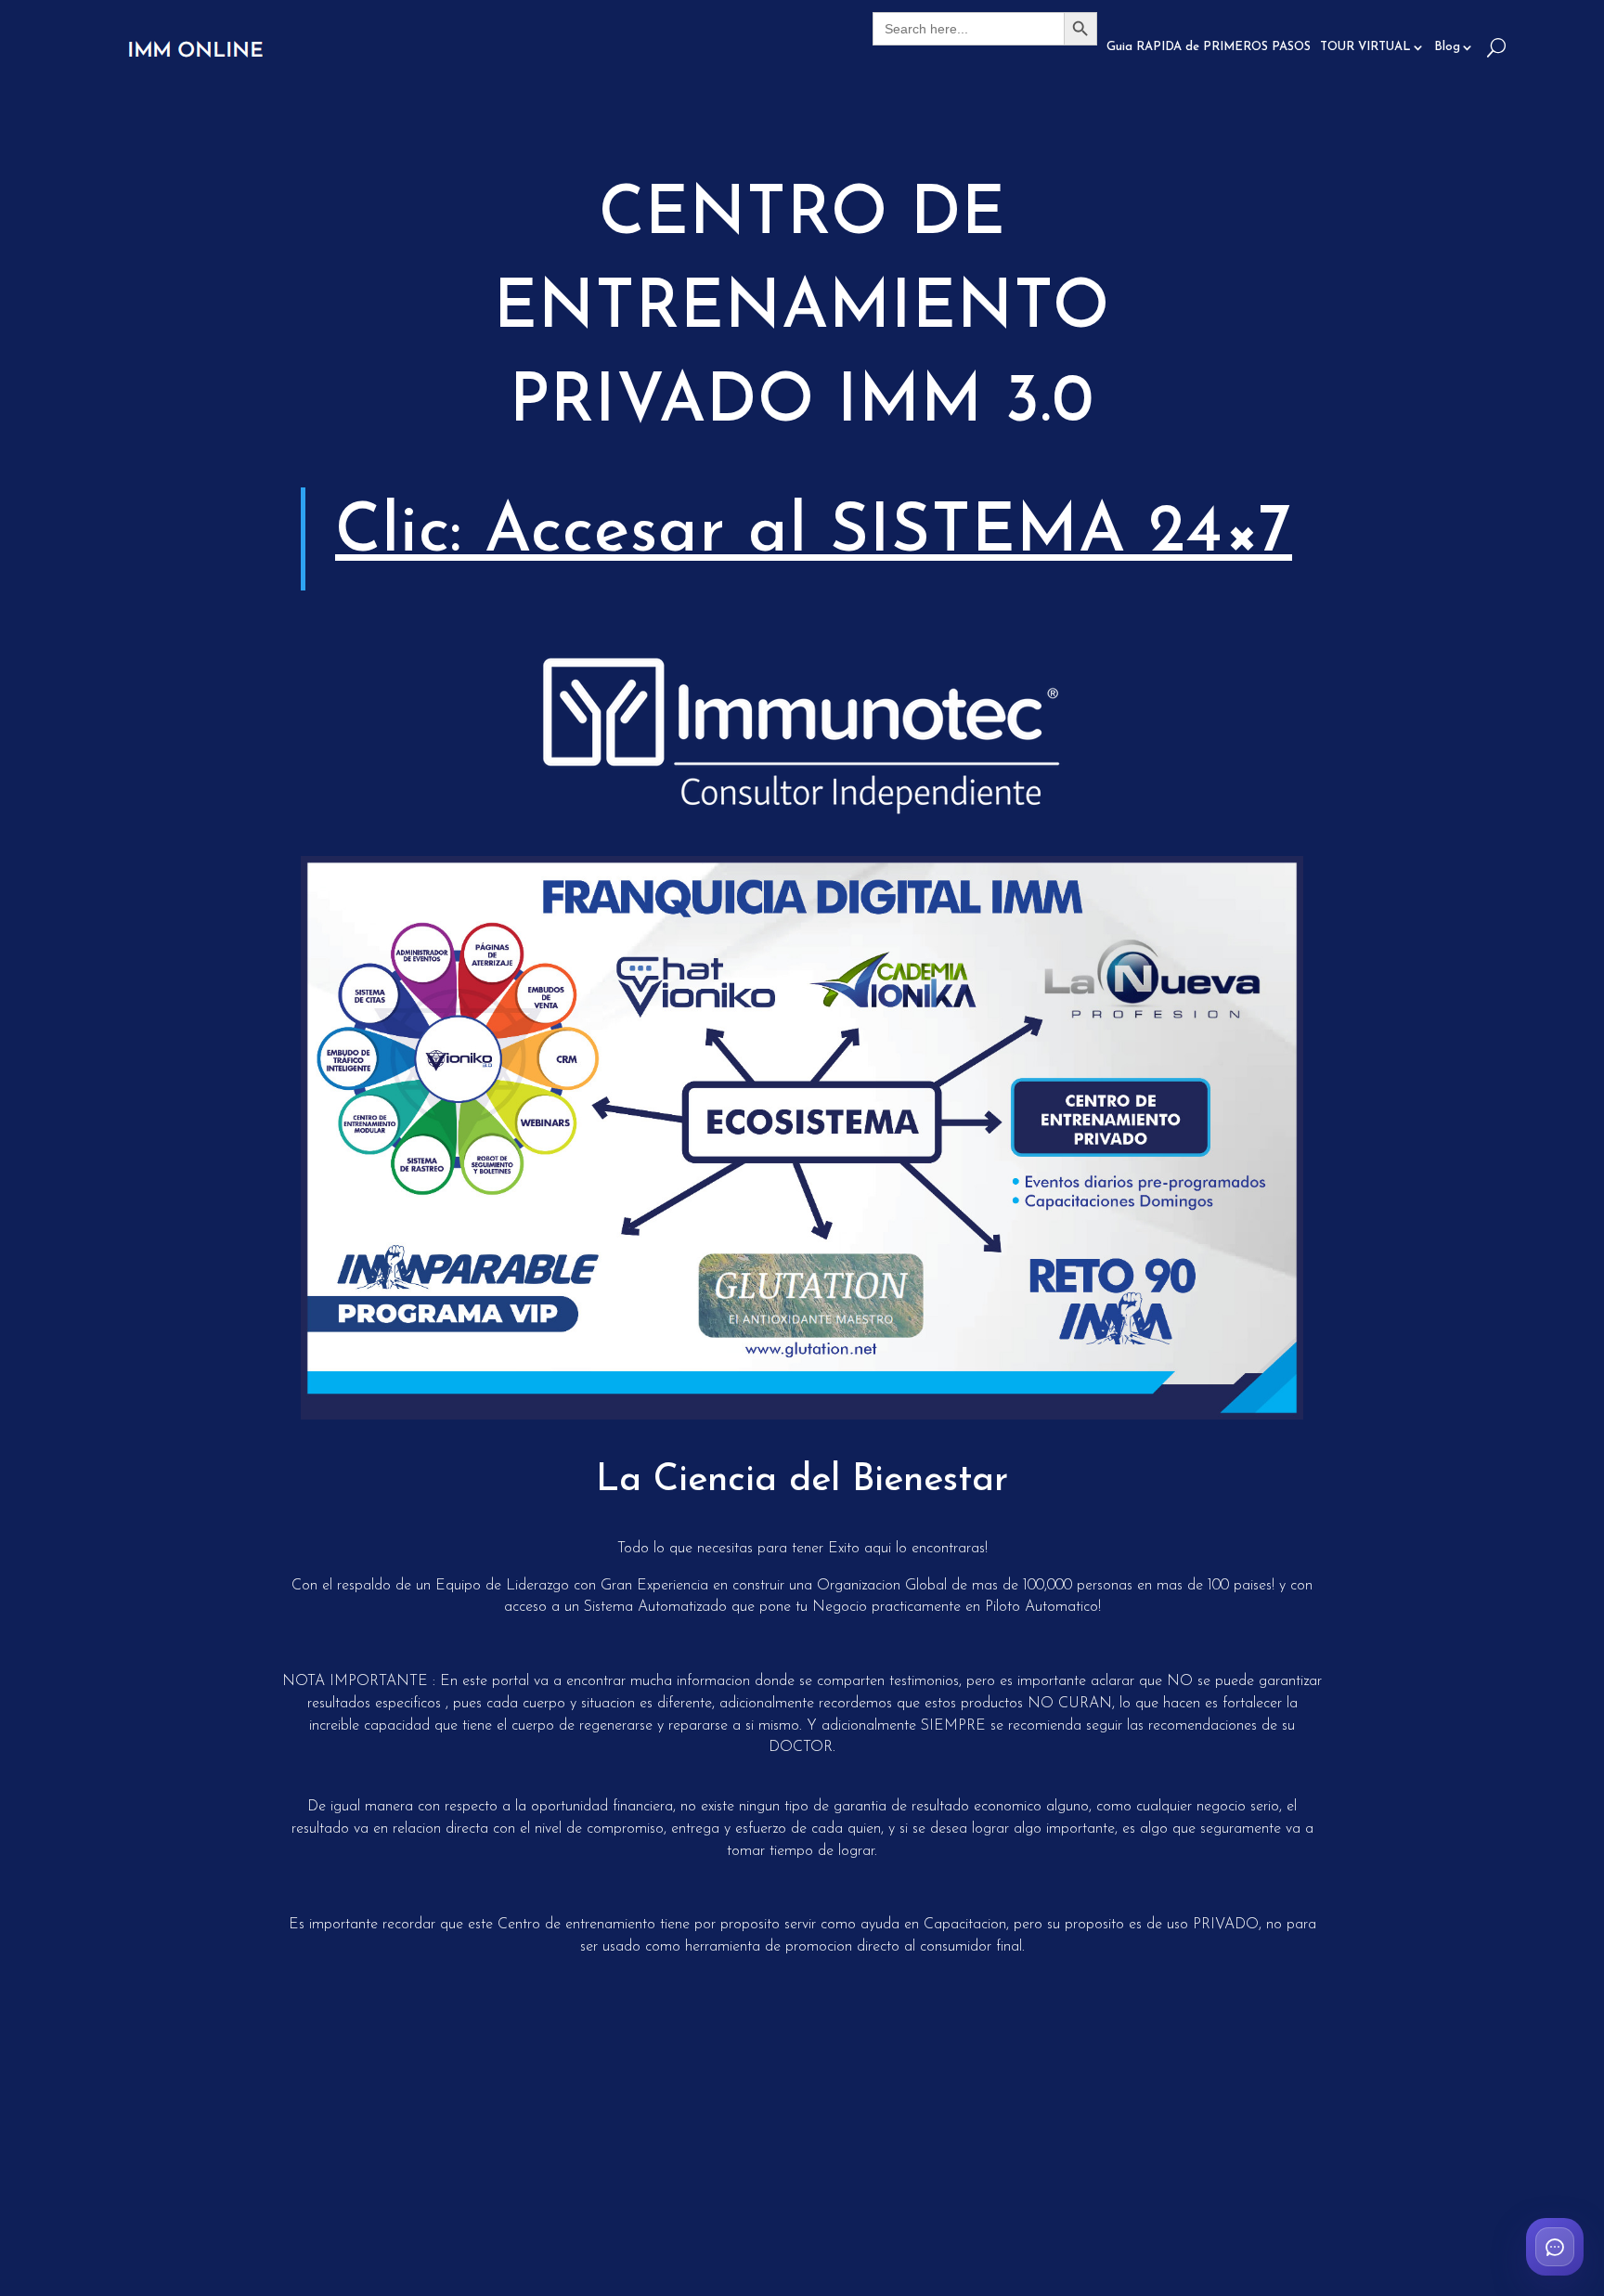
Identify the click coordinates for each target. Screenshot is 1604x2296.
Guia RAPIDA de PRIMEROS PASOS (1209, 47)
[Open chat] (1555, 2247)
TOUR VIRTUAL (1365, 47)
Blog (1447, 47)
